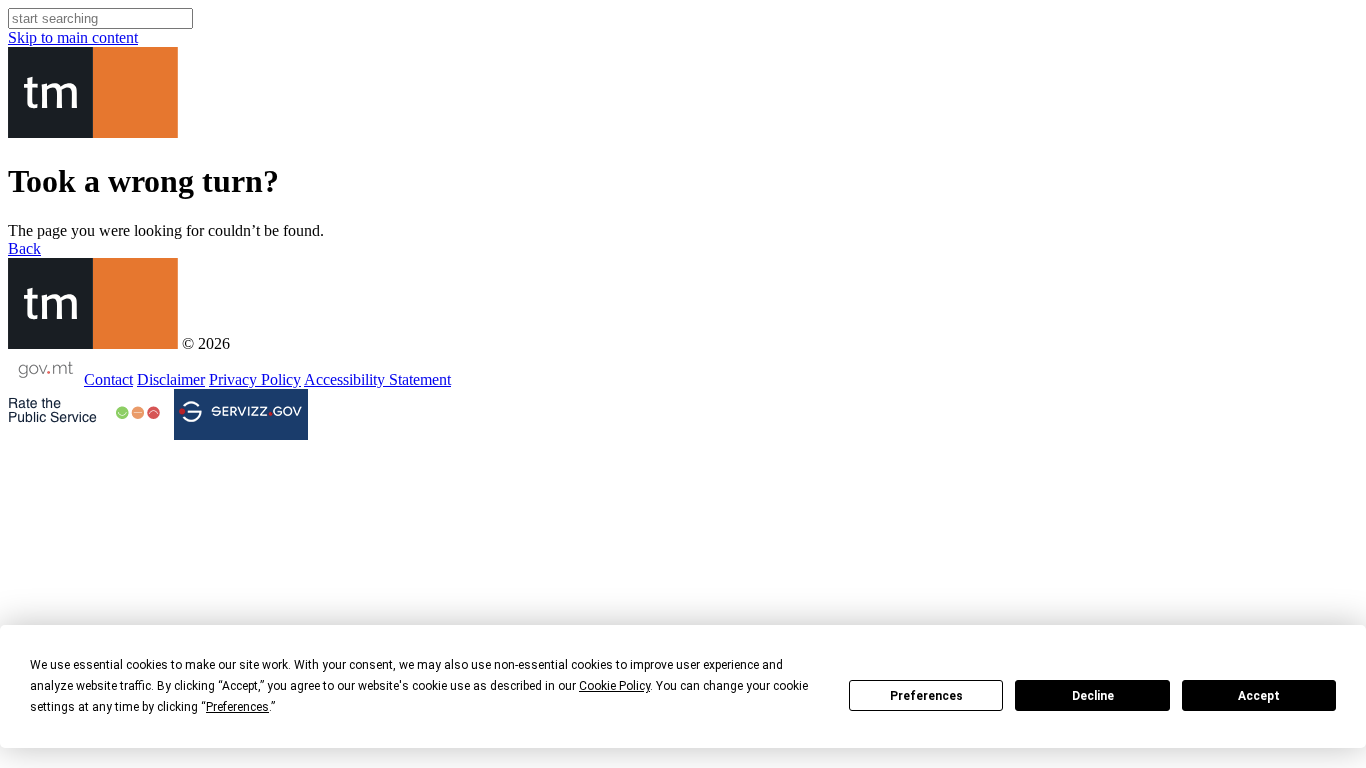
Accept (1259, 696)
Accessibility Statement (377, 379)
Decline (1093, 696)
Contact (108, 379)
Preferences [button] (237, 707)
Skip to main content (73, 37)
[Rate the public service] (84, 413)
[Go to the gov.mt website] (44, 379)
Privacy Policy (255, 379)
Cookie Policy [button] (614, 686)
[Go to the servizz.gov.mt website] (241, 414)
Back (24, 248)
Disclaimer (171, 379)
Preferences (926, 696)
